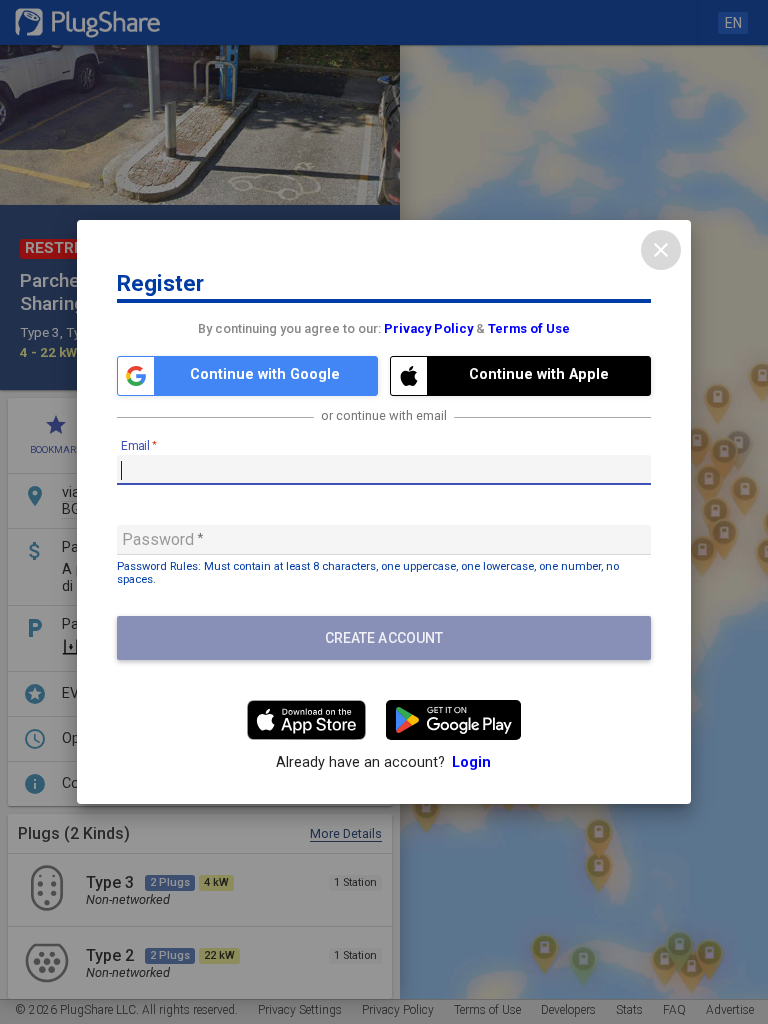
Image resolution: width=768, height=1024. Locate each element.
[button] (247, 376)
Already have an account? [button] (383, 762)
